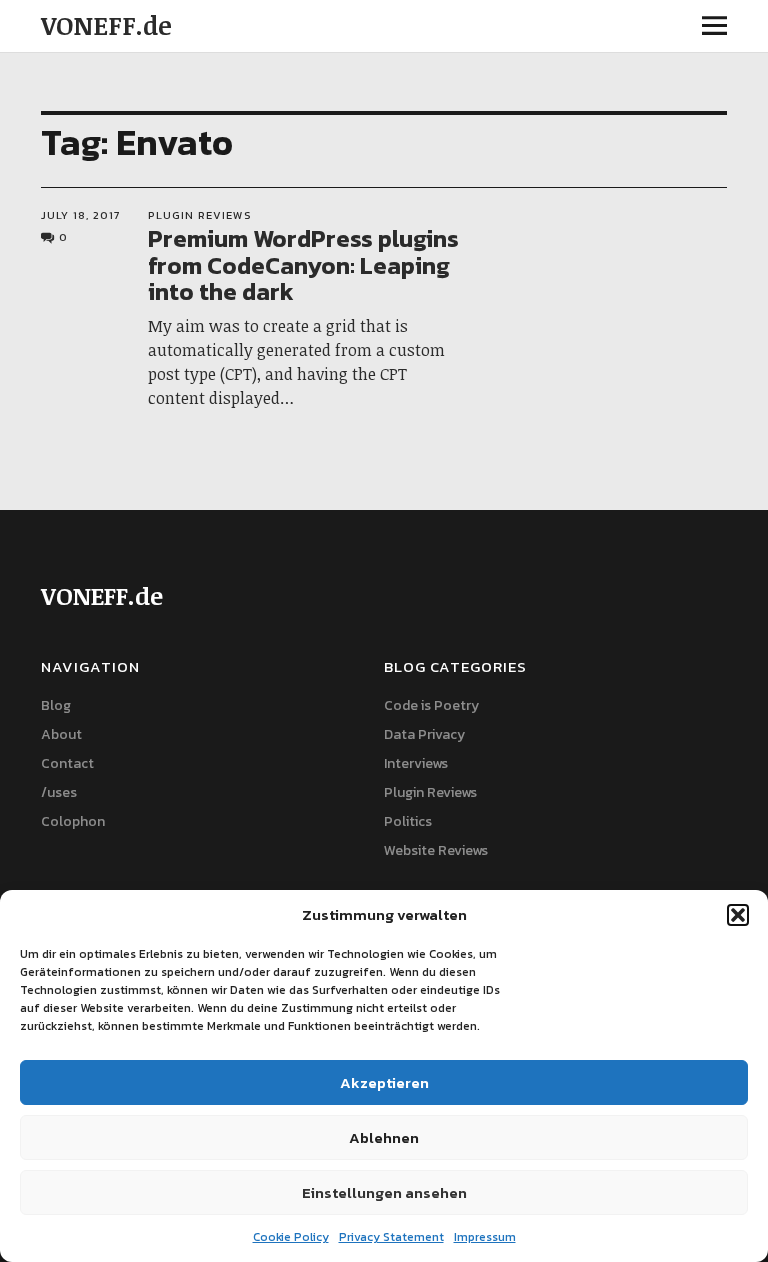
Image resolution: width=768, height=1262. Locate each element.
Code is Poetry (431, 705)
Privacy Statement (391, 1237)
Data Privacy (424, 734)
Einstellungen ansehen (384, 1192)
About (61, 734)
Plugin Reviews (200, 215)
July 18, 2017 (80, 215)
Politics (408, 821)
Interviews (416, 763)
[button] (738, 915)
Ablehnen (384, 1137)
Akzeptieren (384, 1082)
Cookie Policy (291, 1237)
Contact (67, 763)
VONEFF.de (106, 25)
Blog (56, 705)
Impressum (485, 1237)
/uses (59, 792)
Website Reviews (436, 850)
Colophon (73, 821)
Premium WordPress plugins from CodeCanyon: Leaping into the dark (303, 265)
